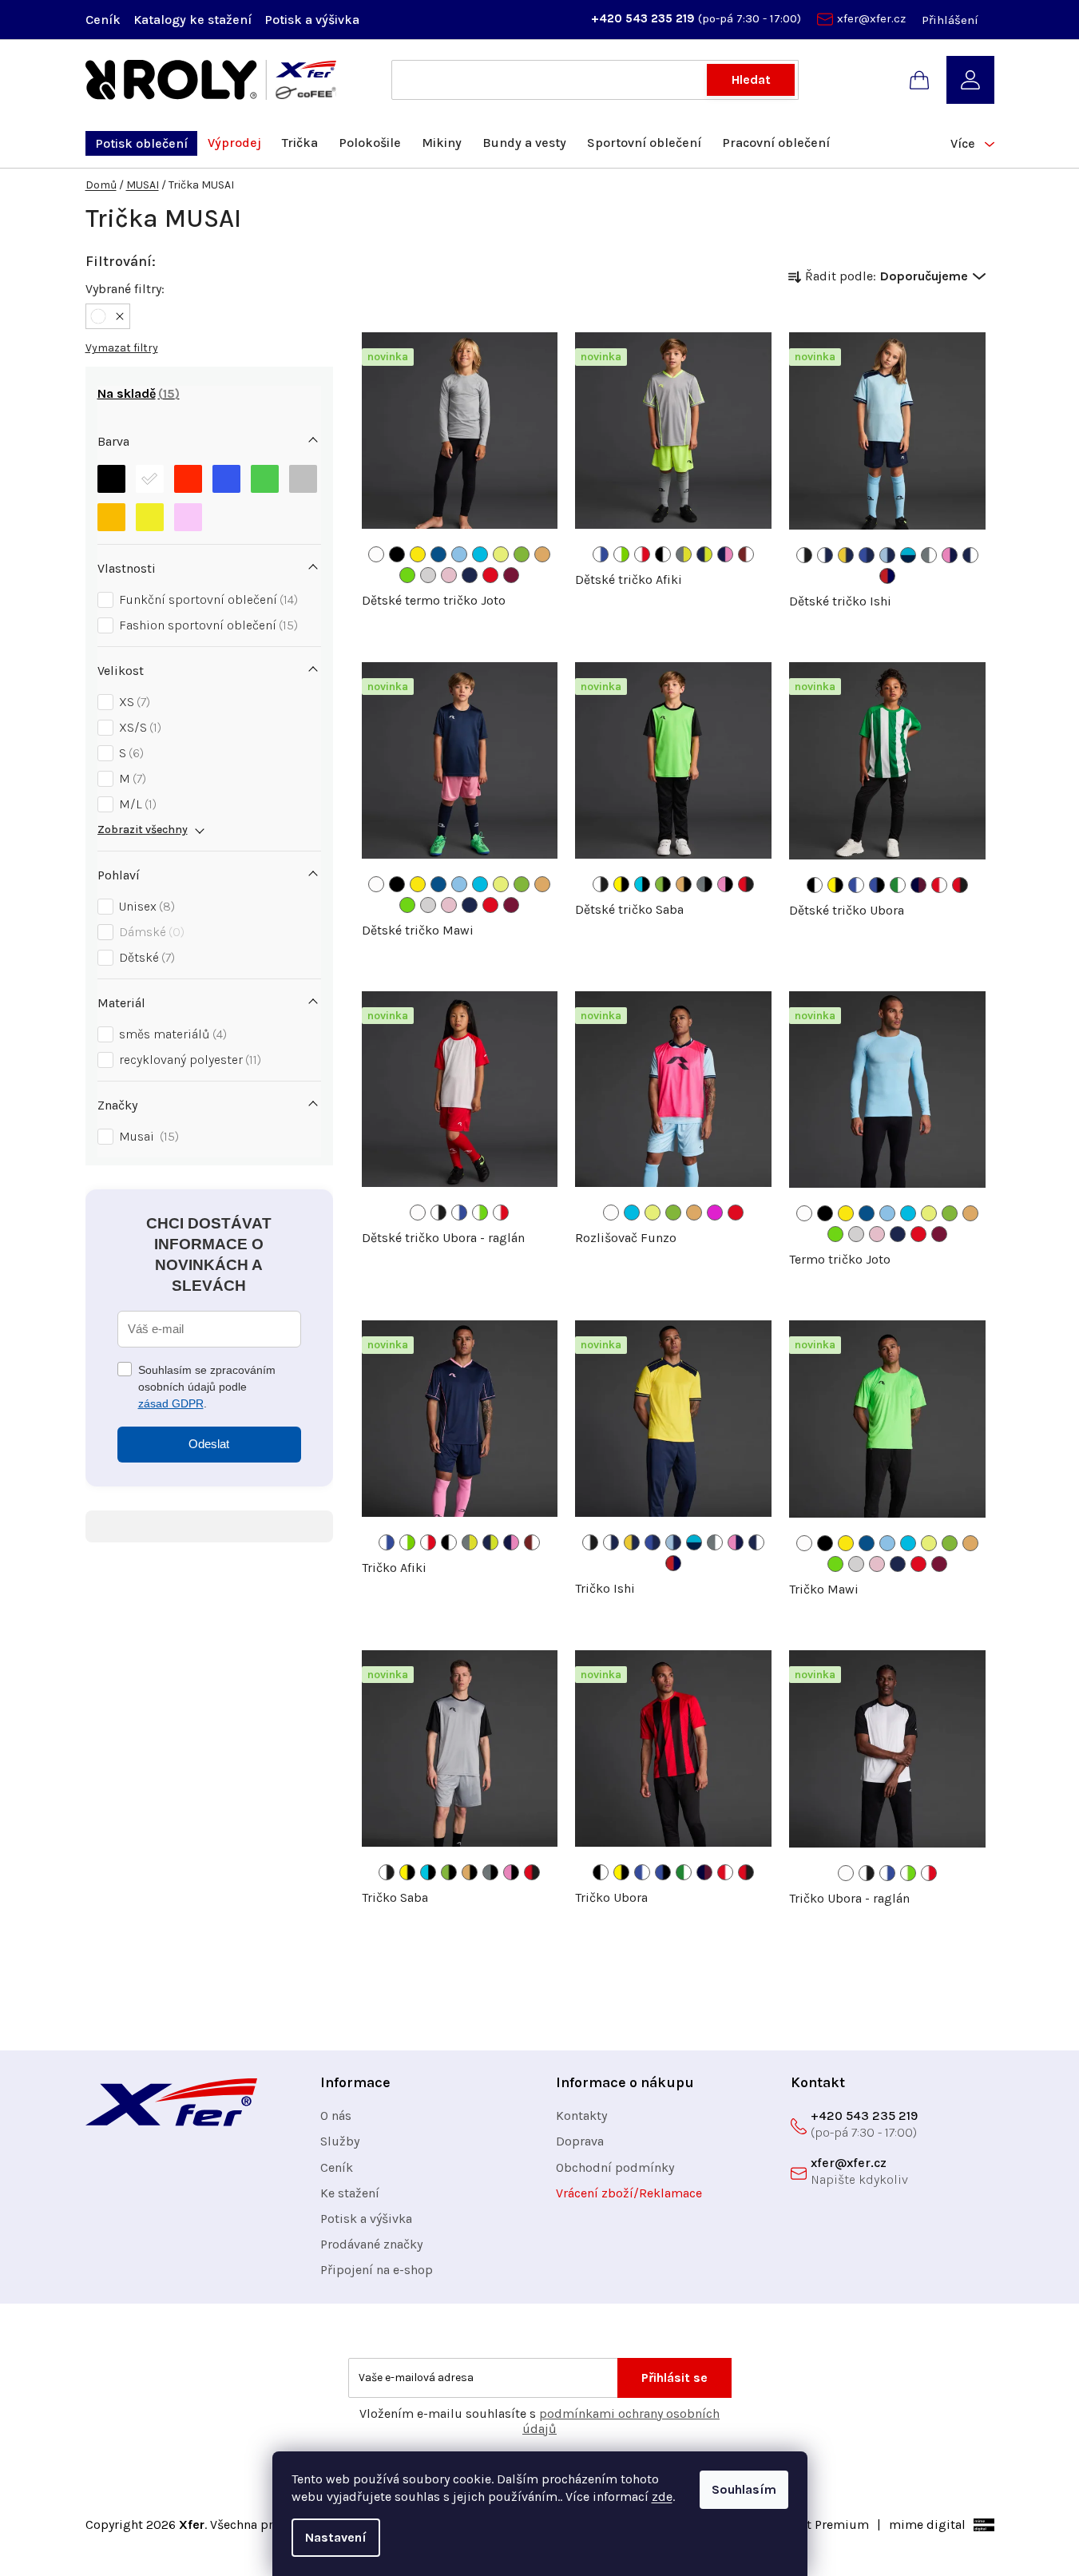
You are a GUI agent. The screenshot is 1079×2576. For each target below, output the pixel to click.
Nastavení (336, 2537)
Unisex (145, 906)
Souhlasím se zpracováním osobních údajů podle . (207, 1387)
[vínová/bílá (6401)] (746, 554)
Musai (147, 1136)
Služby (340, 2141)
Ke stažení (350, 2193)
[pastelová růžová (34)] (449, 575)
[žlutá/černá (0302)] (621, 884)
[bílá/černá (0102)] (804, 555)
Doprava (580, 2141)
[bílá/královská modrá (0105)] (601, 554)
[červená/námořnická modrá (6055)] (887, 576)
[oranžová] (111, 517)
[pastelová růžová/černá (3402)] (725, 884)
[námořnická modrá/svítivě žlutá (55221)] (704, 554)
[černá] (111, 479)
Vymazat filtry (122, 348)
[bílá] (150, 479)
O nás (336, 2116)
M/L (136, 804)
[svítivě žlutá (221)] (501, 554)
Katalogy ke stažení (192, 20)
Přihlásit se (674, 2378)
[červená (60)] (490, 575)
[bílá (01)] (376, 554)
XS (133, 702)
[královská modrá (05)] (438, 554)
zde (662, 2497)
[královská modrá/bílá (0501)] (856, 885)
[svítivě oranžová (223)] (542, 554)
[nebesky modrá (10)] (459, 554)
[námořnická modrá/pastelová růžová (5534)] (725, 554)
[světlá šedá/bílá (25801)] (929, 555)
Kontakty (581, 2116)
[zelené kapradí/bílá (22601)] (898, 885)
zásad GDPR (171, 1403)
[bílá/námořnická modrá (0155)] (825, 555)
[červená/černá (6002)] (746, 884)
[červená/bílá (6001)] (939, 885)
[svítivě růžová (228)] (715, 1213)
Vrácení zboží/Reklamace (629, 2193)
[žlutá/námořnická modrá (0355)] (846, 555)
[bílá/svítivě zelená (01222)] (621, 554)
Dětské (145, 957)
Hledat (751, 79)
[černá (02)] (397, 554)
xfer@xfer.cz (871, 18)
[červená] (188, 479)
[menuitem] (141, 143)
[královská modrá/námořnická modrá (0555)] (867, 555)
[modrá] (226, 479)
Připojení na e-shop (377, 2270)
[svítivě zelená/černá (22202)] (663, 884)
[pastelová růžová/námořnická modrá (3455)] (950, 555)
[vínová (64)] (511, 575)
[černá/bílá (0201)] (663, 554)
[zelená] (265, 479)
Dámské (150, 932)
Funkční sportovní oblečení (206, 599)
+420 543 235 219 (645, 18)
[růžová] (188, 517)
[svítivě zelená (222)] (522, 554)
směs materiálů (171, 1034)
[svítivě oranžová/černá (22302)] (684, 884)
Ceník (103, 20)
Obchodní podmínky (615, 2167)
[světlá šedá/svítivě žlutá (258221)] (684, 554)
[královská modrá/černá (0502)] (877, 885)
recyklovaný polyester (188, 1060)
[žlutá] (150, 517)
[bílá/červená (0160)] (642, 554)
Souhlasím (744, 2489)
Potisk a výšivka (312, 20)
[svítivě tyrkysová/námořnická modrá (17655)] (908, 555)
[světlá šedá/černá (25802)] (704, 884)
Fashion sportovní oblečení (206, 625)
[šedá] (303, 479)
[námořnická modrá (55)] (470, 575)
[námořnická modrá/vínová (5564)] (918, 885)
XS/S (138, 727)
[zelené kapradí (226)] (407, 575)
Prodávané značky (371, 2244)
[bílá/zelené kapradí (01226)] (480, 1213)
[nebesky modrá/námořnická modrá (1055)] (887, 555)
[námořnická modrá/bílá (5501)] (970, 555)
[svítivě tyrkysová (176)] (480, 554)
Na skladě (136, 393)
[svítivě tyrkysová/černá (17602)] (642, 884)
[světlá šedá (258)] (428, 575)
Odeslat (209, 1444)
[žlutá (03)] (418, 554)
